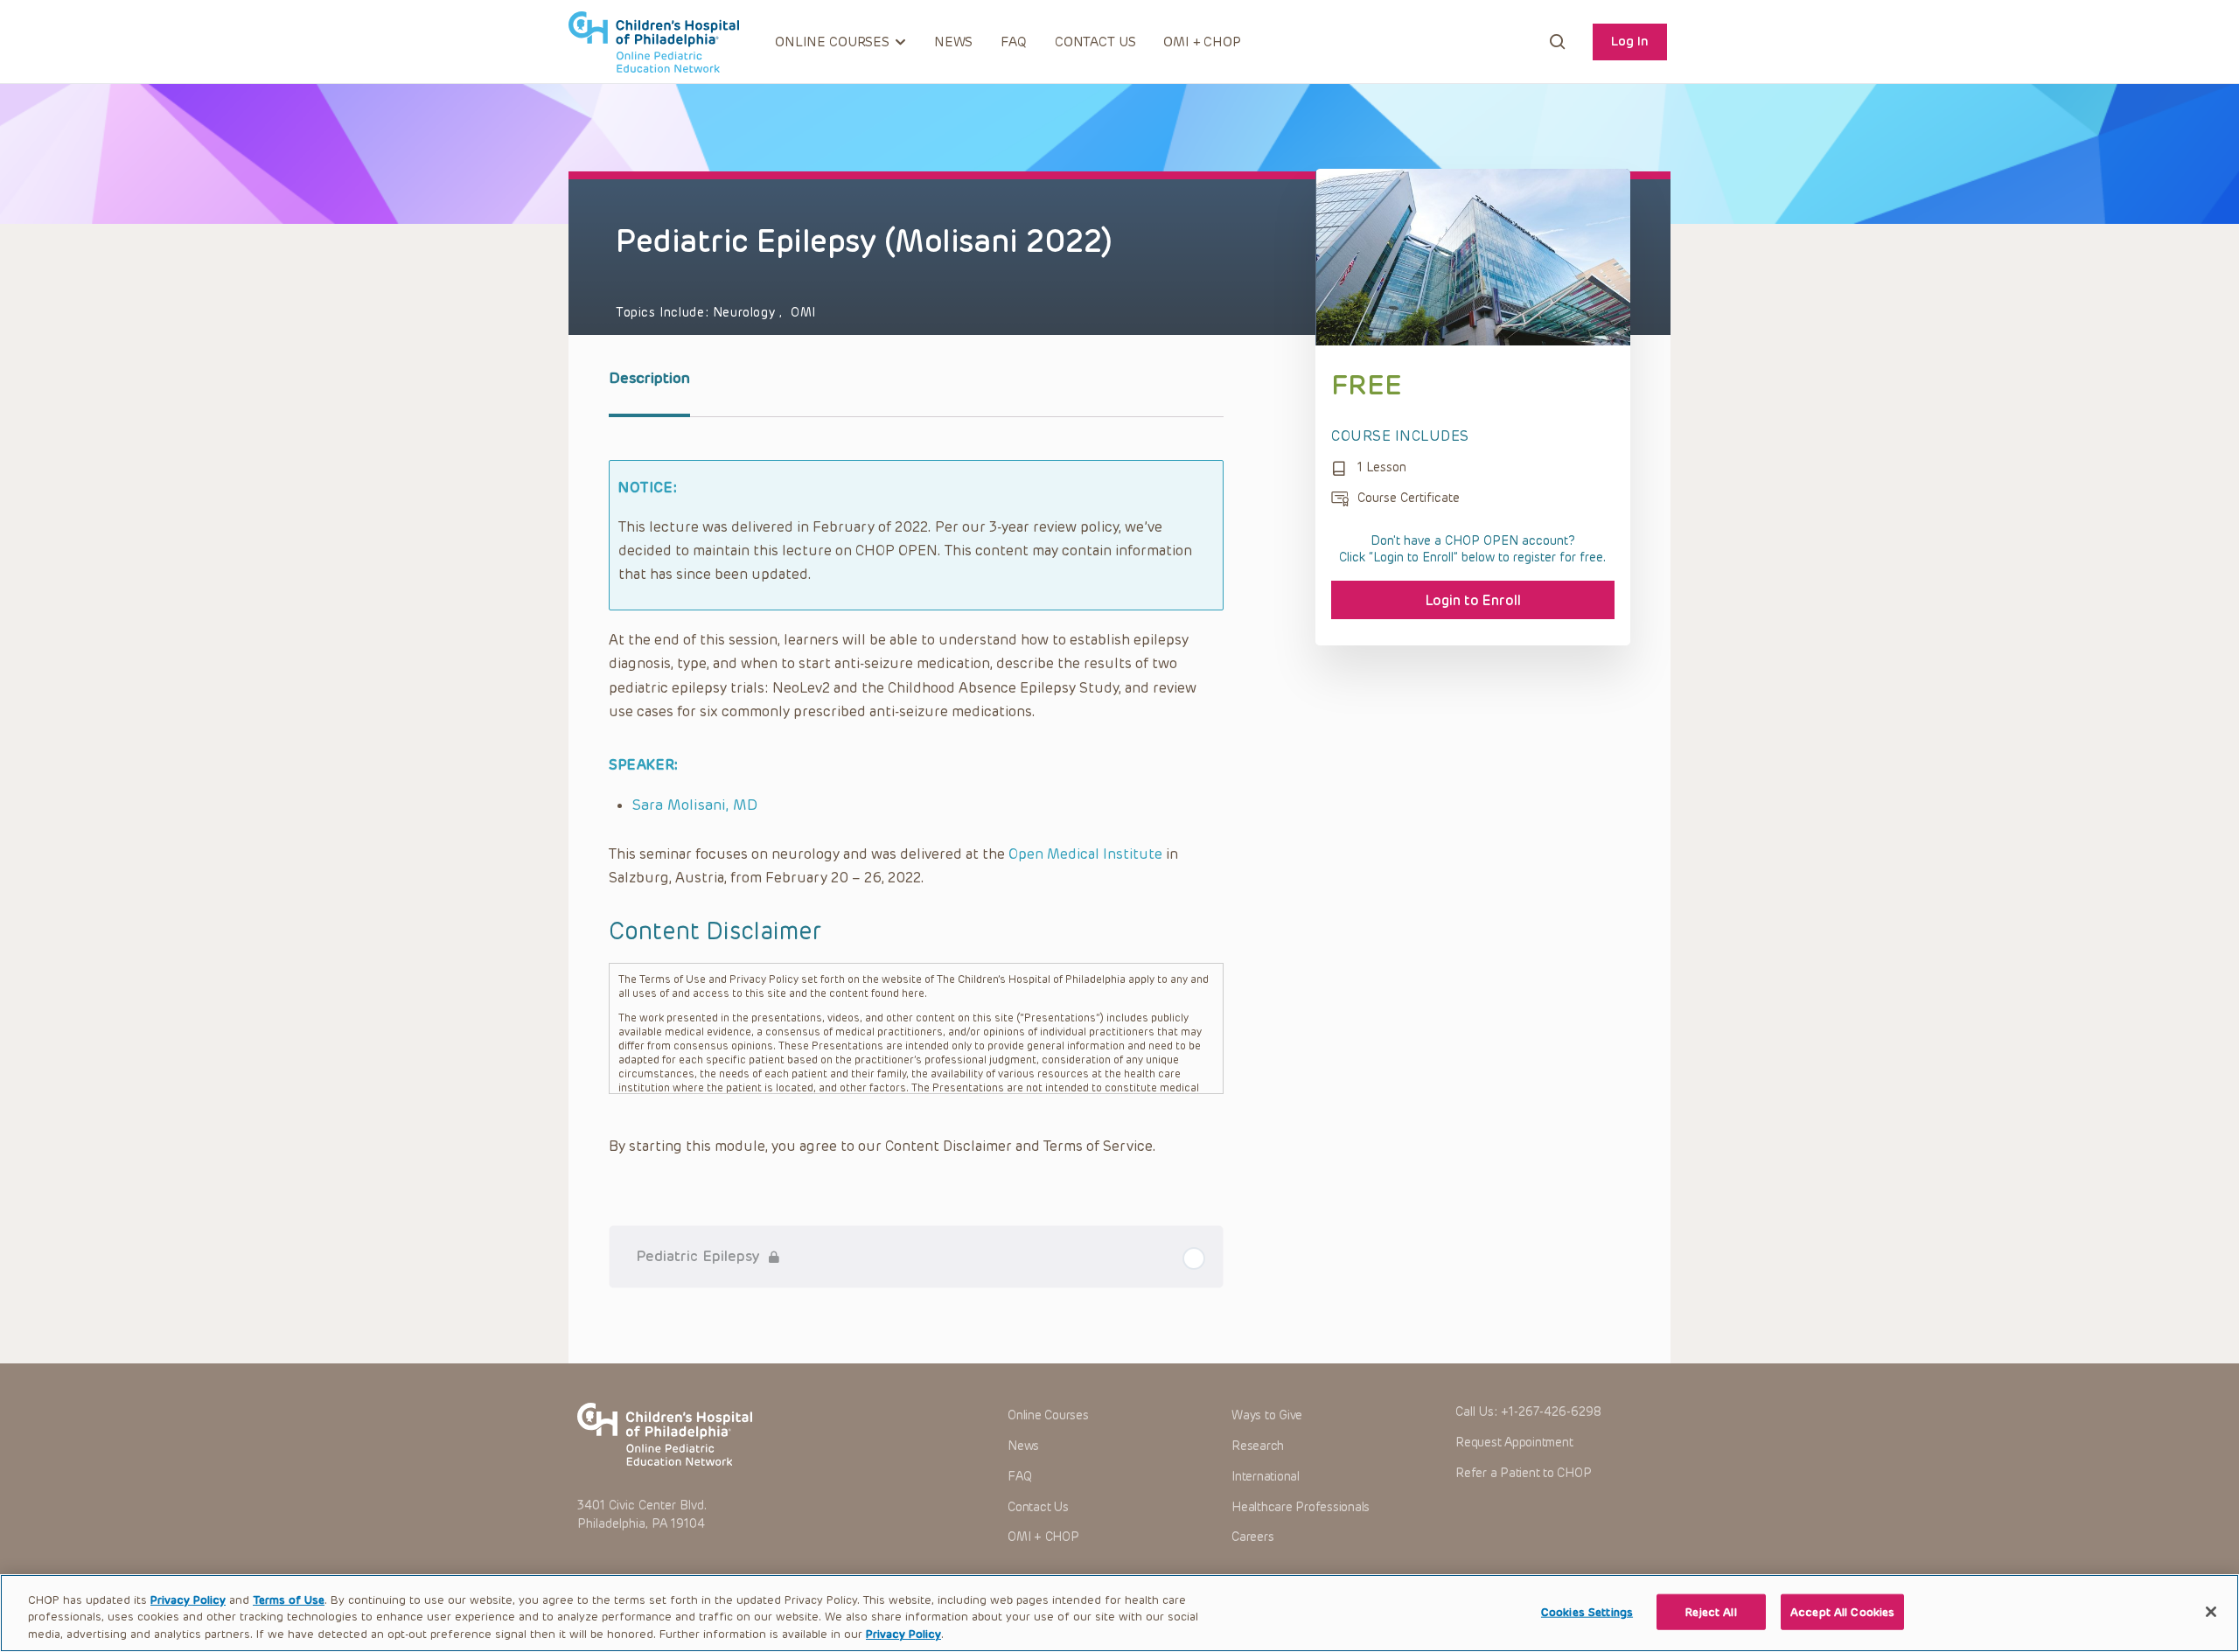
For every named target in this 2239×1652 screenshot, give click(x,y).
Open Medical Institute (1085, 854)
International (1266, 1477)
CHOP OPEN (654, 42)
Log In (1630, 41)
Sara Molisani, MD (695, 805)
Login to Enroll (1473, 600)
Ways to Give (1267, 1415)
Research (1258, 1446)
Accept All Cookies (1842, 1611)
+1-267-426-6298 (1551, 1412)
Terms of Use (289, 1600)
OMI (803, 313)
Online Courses (1048, 1415)
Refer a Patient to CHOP (1523, 1473)
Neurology (746, 313)
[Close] (2211, 1612)
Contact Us (1095, 42)
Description (649, 378)
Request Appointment (1514, 1443)
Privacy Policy (188, 1600)
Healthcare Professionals (1301, 1507)
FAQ (1014, 42)
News (953, 42)
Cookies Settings (1587, 1611)
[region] (1119, 1613)
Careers (1252, 1537)
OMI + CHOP (1202, 42)
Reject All (1711, 1611)
